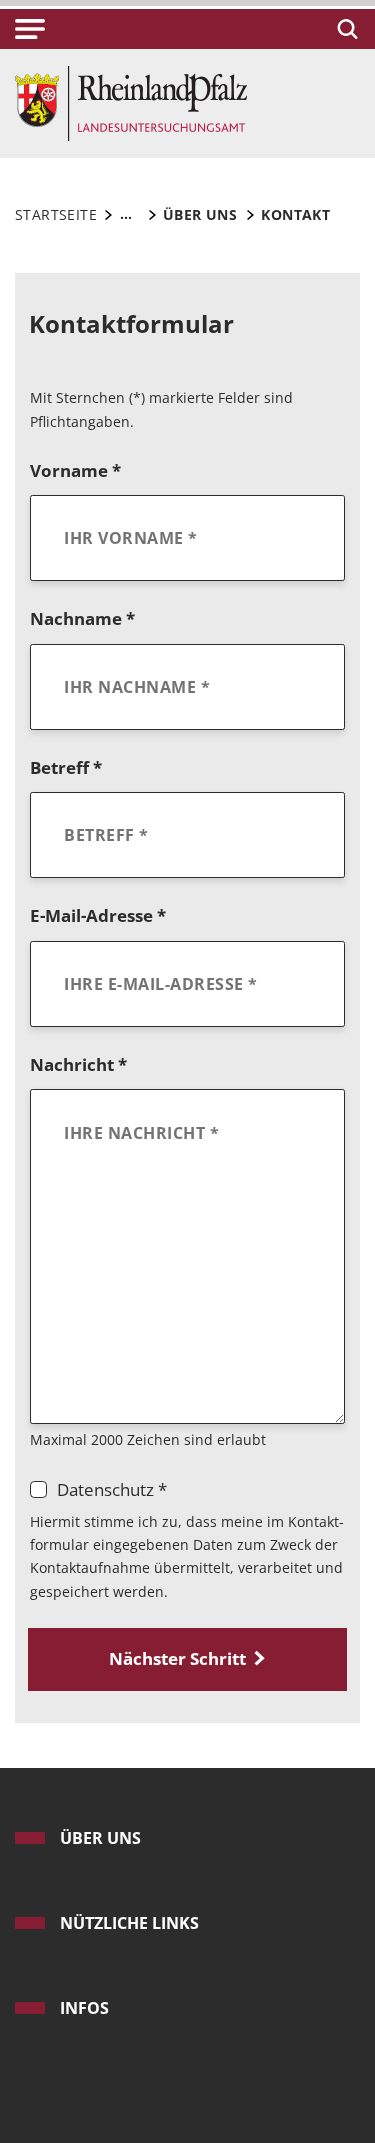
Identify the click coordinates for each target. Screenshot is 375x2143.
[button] (30, 29)
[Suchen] (344, 29)
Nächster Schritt (177, 1658)
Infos (84, 2008)
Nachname (82, 618)
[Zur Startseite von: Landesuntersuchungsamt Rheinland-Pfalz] (131, 101)
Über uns (100, 1838)
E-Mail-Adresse (98, 915)
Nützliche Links (129, 1923)
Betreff (66, 767)
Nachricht (78, 1064)
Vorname (75, 470)
